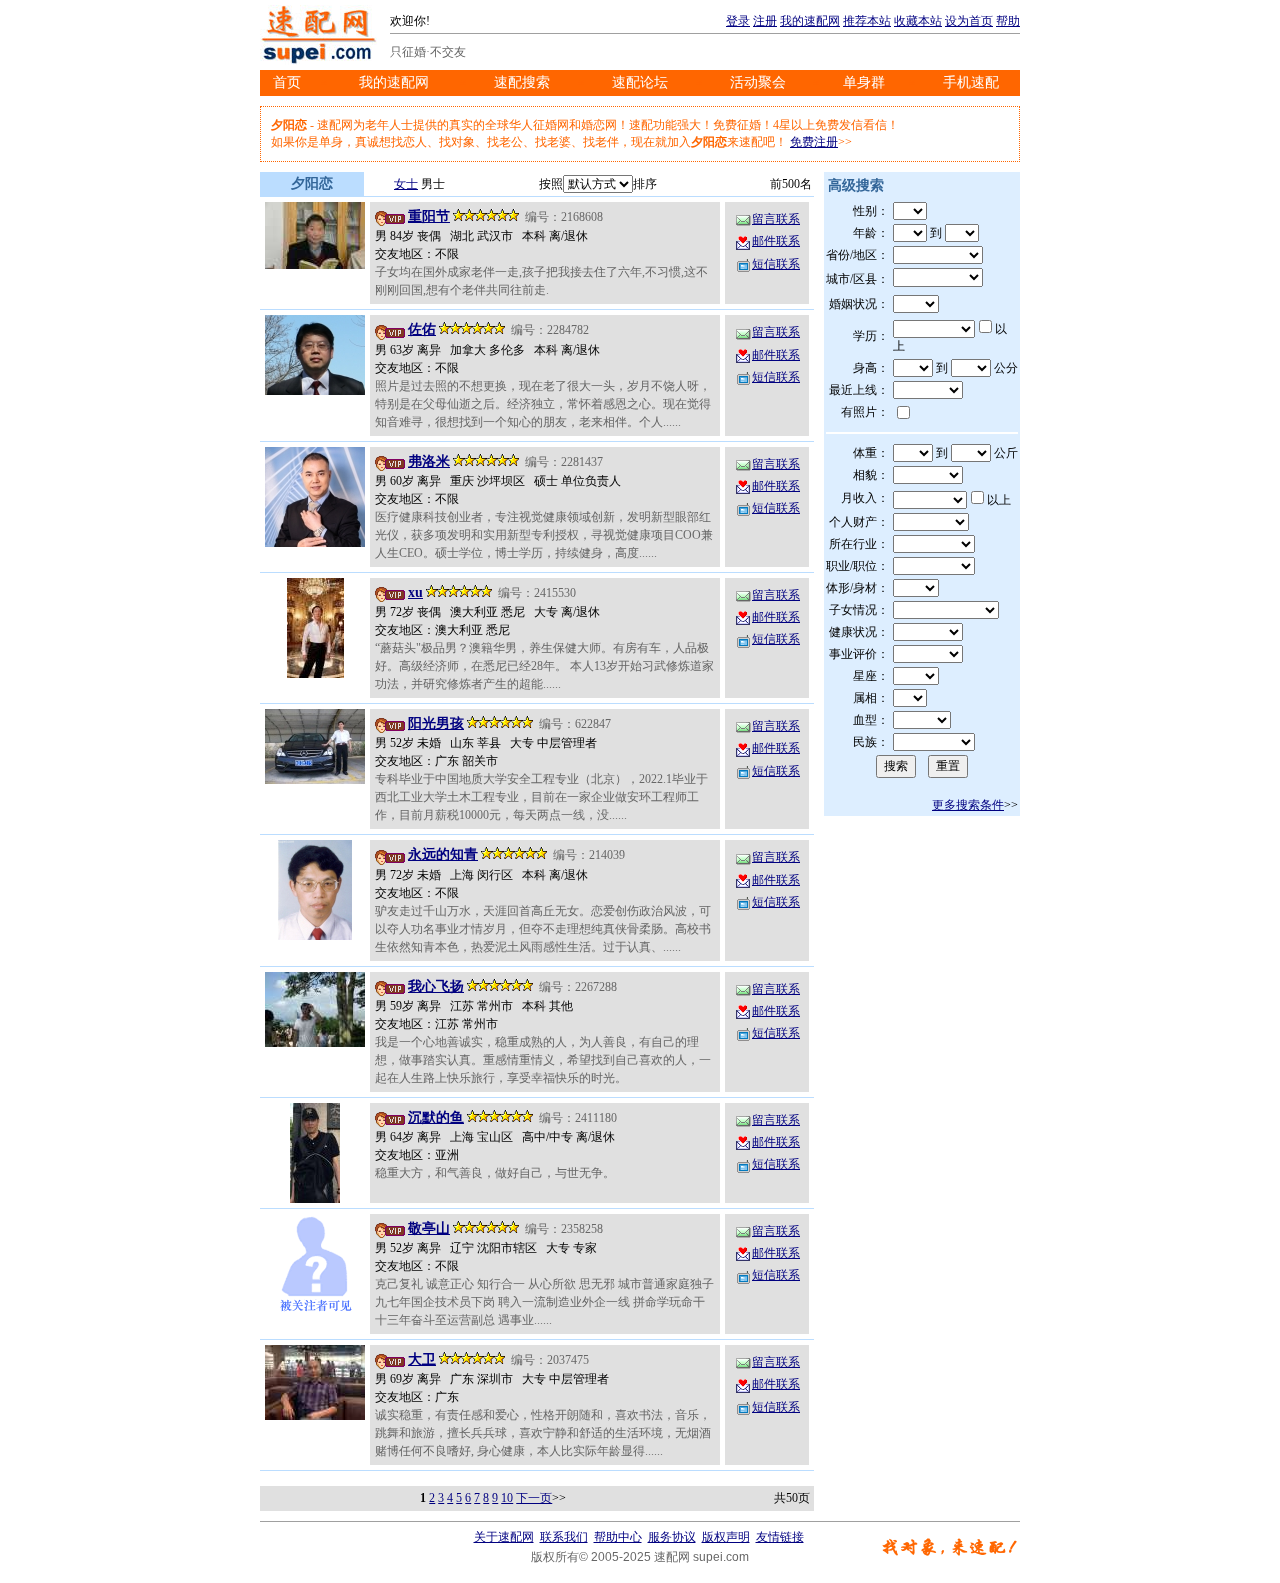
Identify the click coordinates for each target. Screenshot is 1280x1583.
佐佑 (422, 329)
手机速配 (971, 82)
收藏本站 (918, 21)
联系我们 (564, 1537)
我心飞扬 (436, 986)
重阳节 (429, 216)
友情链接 (780, 1537)
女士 (406, 184)
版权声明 (726, 1537)
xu (415, 592)
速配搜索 (522, 82)
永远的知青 (443, 854)
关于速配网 (504, 1537)
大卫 (422, 1359)
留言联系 (776, 219)
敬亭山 (429, 1228)
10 (507, 1498)
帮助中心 (618, 1537)
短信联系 (776, 264)
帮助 (1008, 21)
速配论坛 (640, 82)
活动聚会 (758, 82)
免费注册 (814, 142)
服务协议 (672, 1537)
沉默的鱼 (436, 1117)
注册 (765, 21)
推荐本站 (867, 21)
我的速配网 (810, 21)
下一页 (534, 1498)
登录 (738, 21)
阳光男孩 (436, 723)
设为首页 (969, 21)
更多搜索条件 (968, 805)
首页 (287, 82)
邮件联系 (776, 241)
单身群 (864, 82)
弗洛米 (429, 461)
